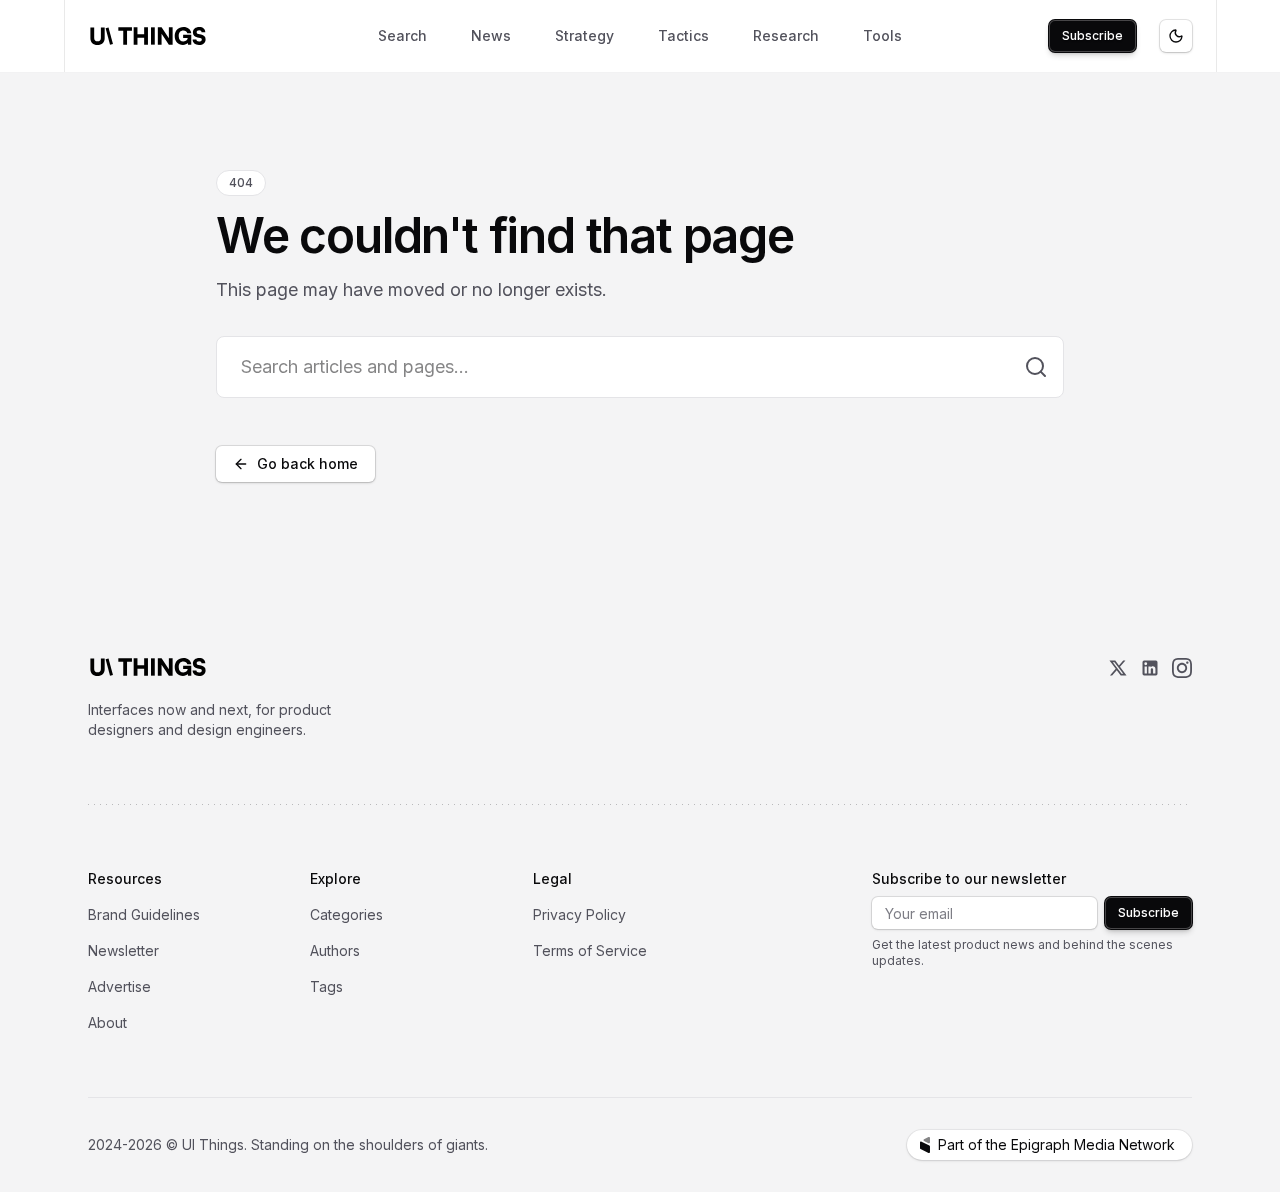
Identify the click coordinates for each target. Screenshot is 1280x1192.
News (491, 35)
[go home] (148, 667)
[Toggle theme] (1176, 36)
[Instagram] (1182, 699)
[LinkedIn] (1150, 699)
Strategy (584, 35)
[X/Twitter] (1118, 699)
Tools (882, 35)
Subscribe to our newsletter (969, 878)
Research (786, 35)
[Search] (1036, 367)
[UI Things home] (152, 36)
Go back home (307, 463)
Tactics (683, 35)
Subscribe (1092, 35)
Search (402, 35)
